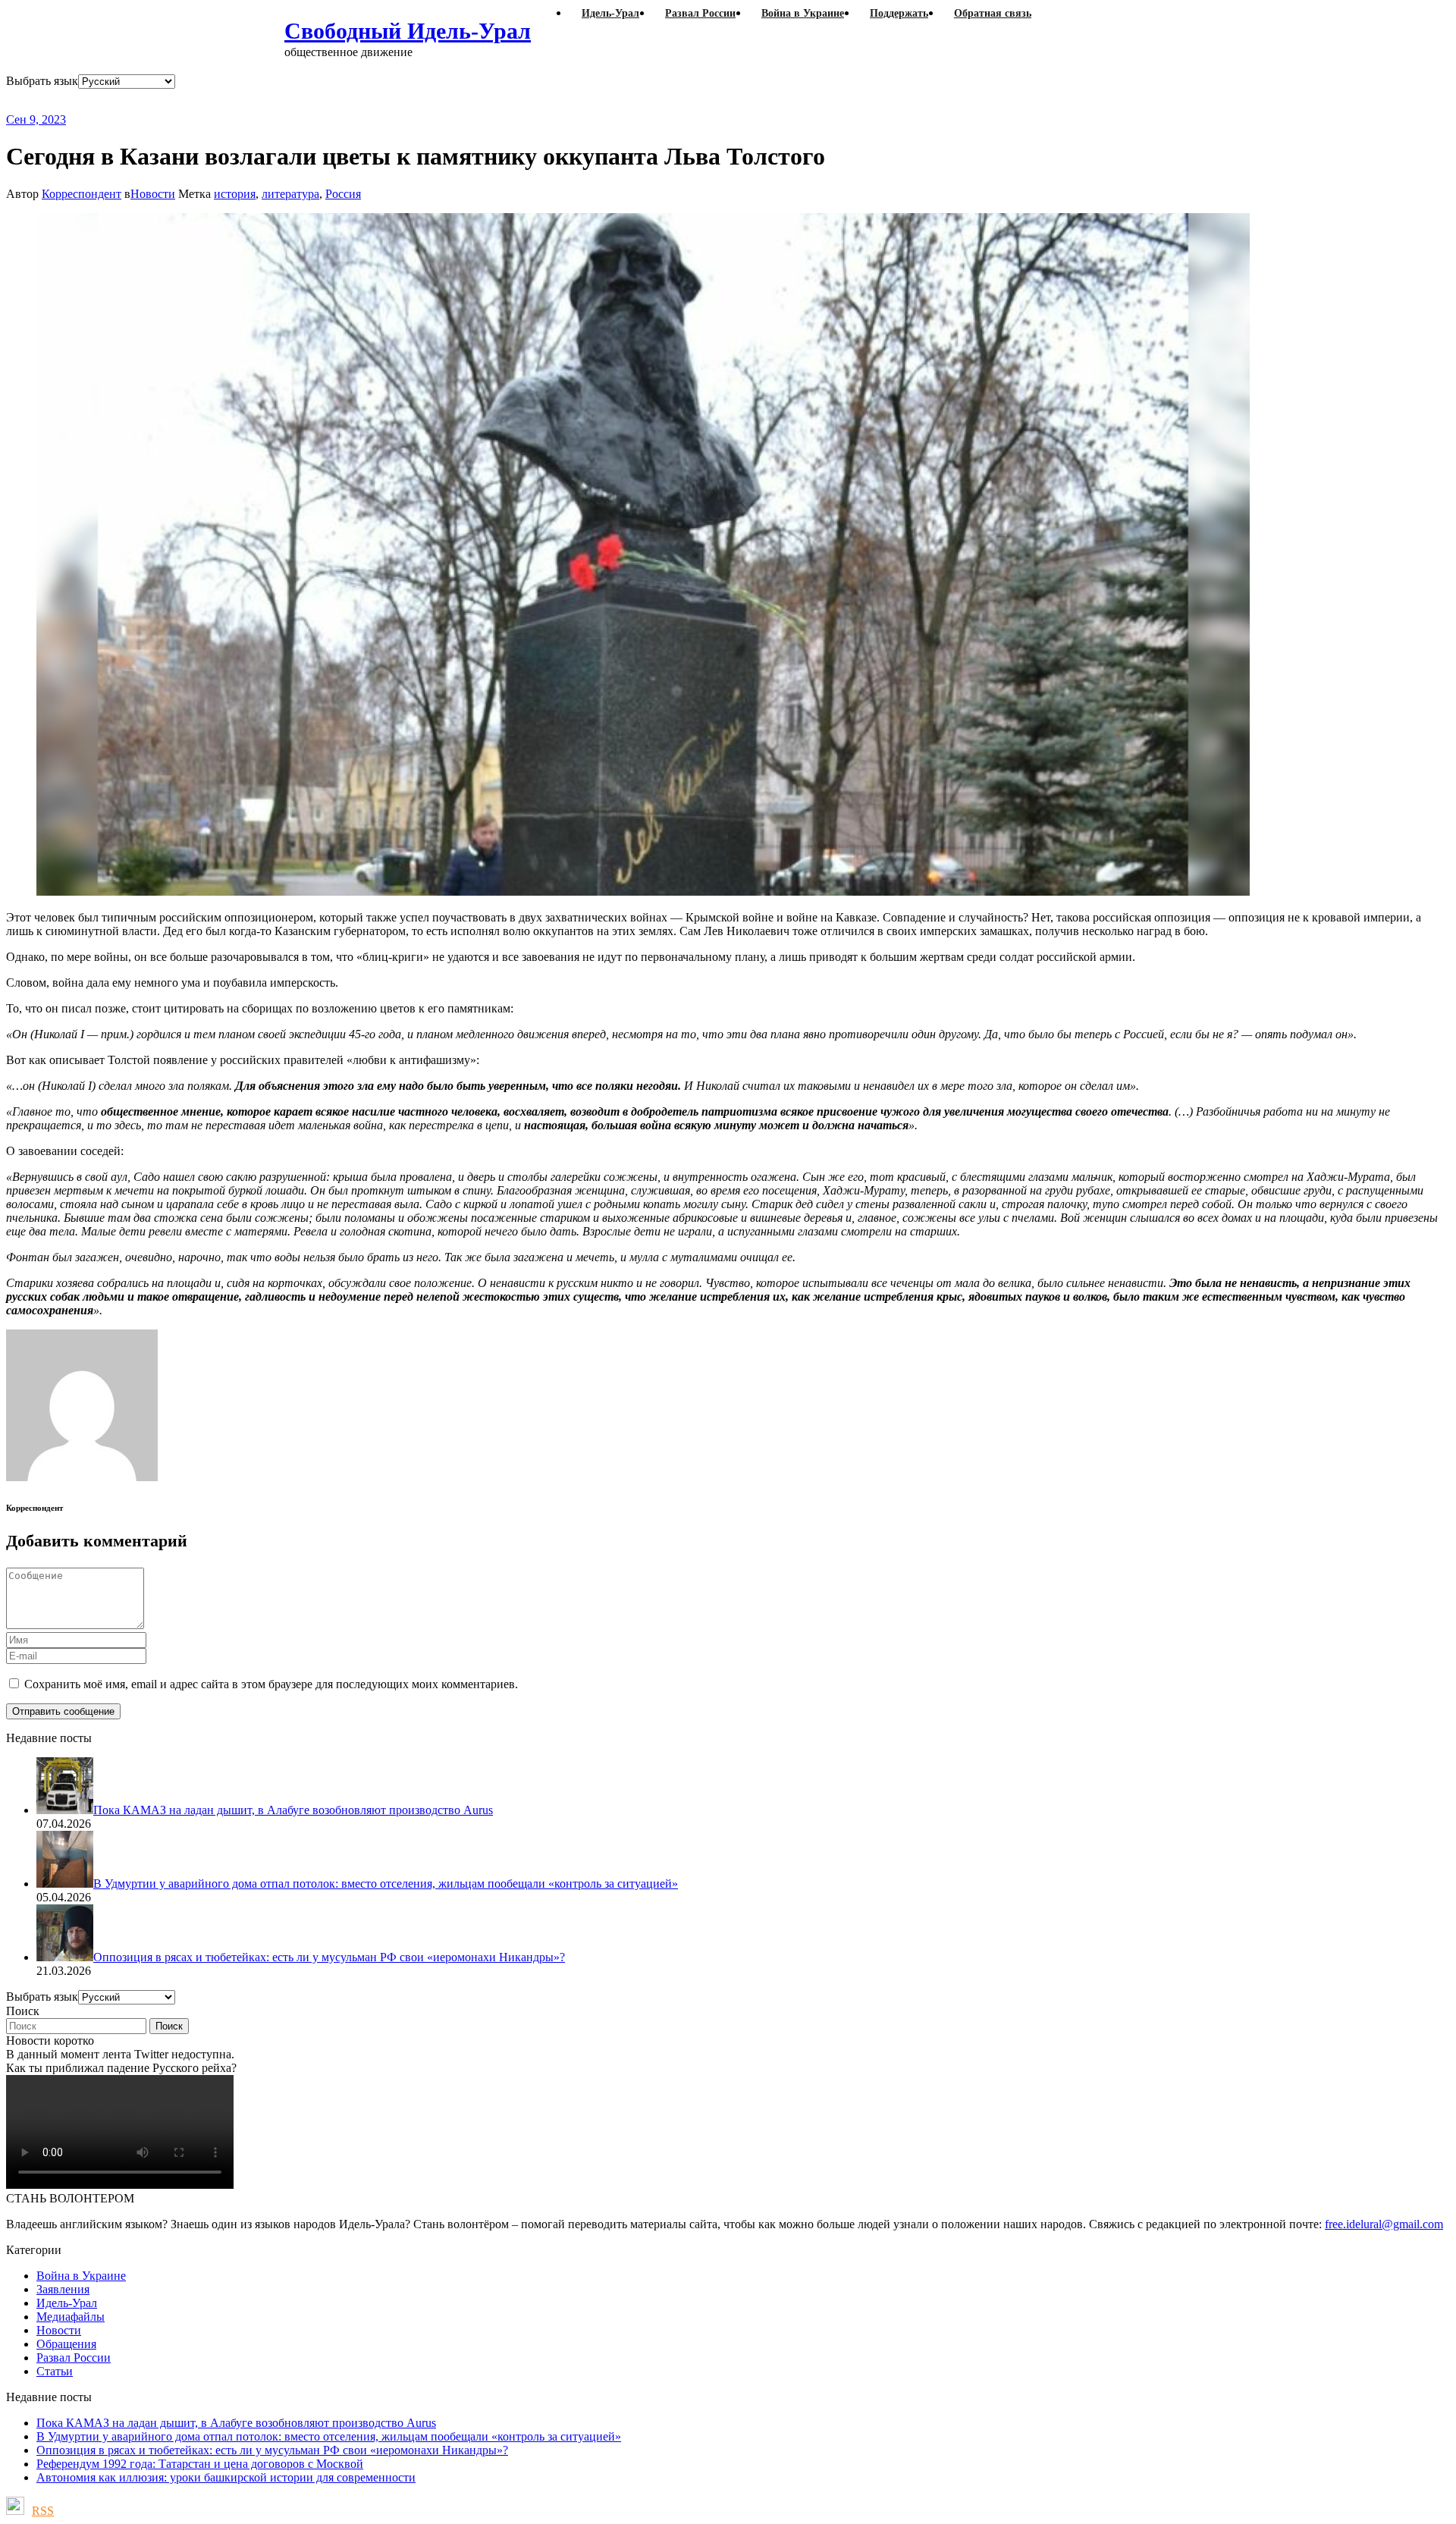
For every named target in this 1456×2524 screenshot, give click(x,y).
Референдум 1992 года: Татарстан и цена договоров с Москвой (200, 2464)
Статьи (55, 2371)
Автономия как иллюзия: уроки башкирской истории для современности (226, 2477)
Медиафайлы (71, 2317)
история (235, 194)
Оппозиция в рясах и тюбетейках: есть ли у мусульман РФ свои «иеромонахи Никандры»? (272, 2450)
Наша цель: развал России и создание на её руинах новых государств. (317, 100)
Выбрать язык (42, 81)
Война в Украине (81, 2276)
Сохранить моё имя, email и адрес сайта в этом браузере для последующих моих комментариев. (271, 1684)
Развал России (74, 2358)
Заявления (63, 2289)
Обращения (66, 2344)
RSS (43, 2511)
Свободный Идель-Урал (408, 31)
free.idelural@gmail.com (1384, 2224)
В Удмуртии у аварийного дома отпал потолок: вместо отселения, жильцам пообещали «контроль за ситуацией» (329, 2436)
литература (290, 194)
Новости (153, 194)
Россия (343, 194)
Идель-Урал (67, 2303)
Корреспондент (82, 194)
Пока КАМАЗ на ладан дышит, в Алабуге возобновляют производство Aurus (236, 2423)
